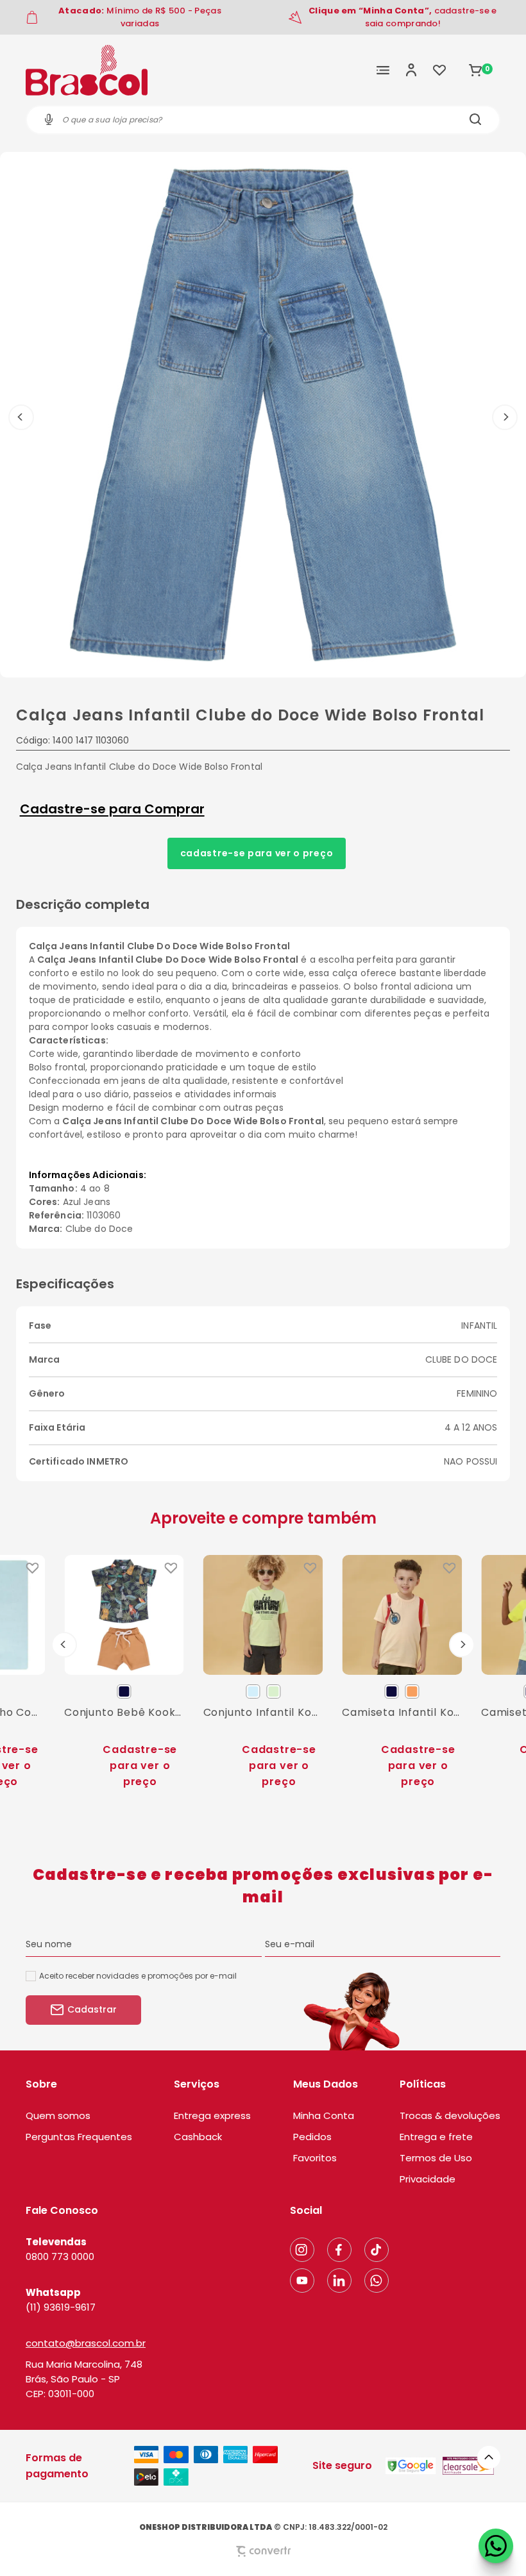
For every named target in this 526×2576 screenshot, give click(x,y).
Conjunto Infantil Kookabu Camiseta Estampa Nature (263, 1712)
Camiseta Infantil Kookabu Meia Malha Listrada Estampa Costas (402, 1712)
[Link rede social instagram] (302, 2250)
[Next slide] (462, 1645)
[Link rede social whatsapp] (377, 2281)
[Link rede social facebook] (339, 2250)
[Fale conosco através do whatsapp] (496, 2546)
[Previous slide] (64, 1645)
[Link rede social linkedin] (339, 2281)
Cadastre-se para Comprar (112, 809)
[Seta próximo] (505, 417)
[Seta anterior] (21, 417)
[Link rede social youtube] (302, 2281)
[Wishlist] (439, 70)
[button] (489, 2457)
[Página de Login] (411, 70)
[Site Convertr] (263, 2551)
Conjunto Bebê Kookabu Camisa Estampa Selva (124, 1712)
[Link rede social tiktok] (377, 2250)
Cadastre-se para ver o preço (257, 853)
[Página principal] (87, 70)
